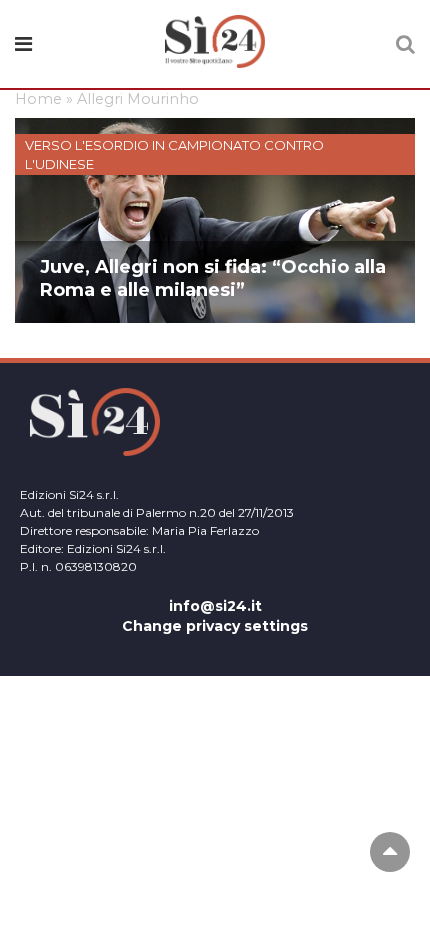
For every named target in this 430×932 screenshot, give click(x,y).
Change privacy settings (215, 626)
